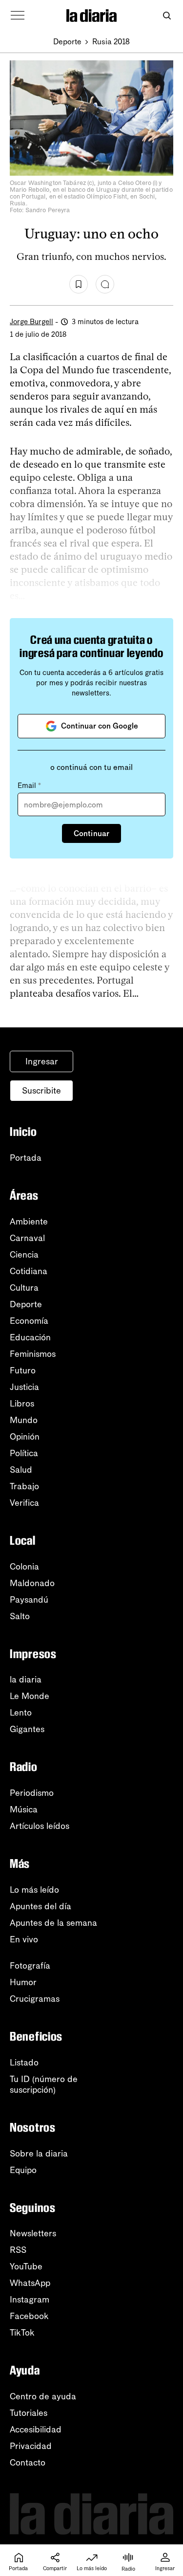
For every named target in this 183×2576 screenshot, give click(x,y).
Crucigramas (35, 1999)
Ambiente (29, 1222)
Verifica (24, 1503)
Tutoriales (29, 2413)
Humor (23, 1982)
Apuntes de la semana (53, 1923)
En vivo (24, 1939)
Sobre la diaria (39, 2154)
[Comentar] (105, 284)
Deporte (67, 42)
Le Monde (30, 1696)
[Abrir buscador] (167, 16)
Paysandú (29, 1600)
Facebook (29, 2316)
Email (29, 786)
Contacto (28, 2463)
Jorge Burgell (31, 322)
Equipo (23, 2170)
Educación (30, 1337)
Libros (22, 1404)
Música (24, 1809)
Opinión (25, 1437)
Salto (20, 1616)
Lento (21, 1713)
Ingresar (42, 1061)
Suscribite (41, 1091)
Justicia (24, 1387)
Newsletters (33, 2233)
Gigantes (27, 1729)
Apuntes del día (41, 1906)
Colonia (24, 1567)
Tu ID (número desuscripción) (44, 2084)
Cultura (24, 1288)
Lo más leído (34, 1890)
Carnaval (27, 1238)
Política (24, 1453)
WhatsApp (30, 2283)
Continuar (91, 833)
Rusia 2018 (111, 42)
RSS (18, 2250)
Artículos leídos (40, 1826)
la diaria (26, 1680)
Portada (26, 1158)
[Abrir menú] (18, 16)
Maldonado (32, 1583)
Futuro (23, 1370)
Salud (21, 1470)
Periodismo (32, 1793)
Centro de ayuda (43, 2396)
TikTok (22, 2333)
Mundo (24, 1420)
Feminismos (33, 1354)
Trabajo (24, 1486)
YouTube (26, 2266)
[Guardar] (79, 284)
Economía (29, 1321)
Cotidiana (29, 1271)
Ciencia (24, 1255)
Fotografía (30, 1966)
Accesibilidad (36, 2430)
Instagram (30, 2300)
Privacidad (31, 2446)
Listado (24, 2063)
